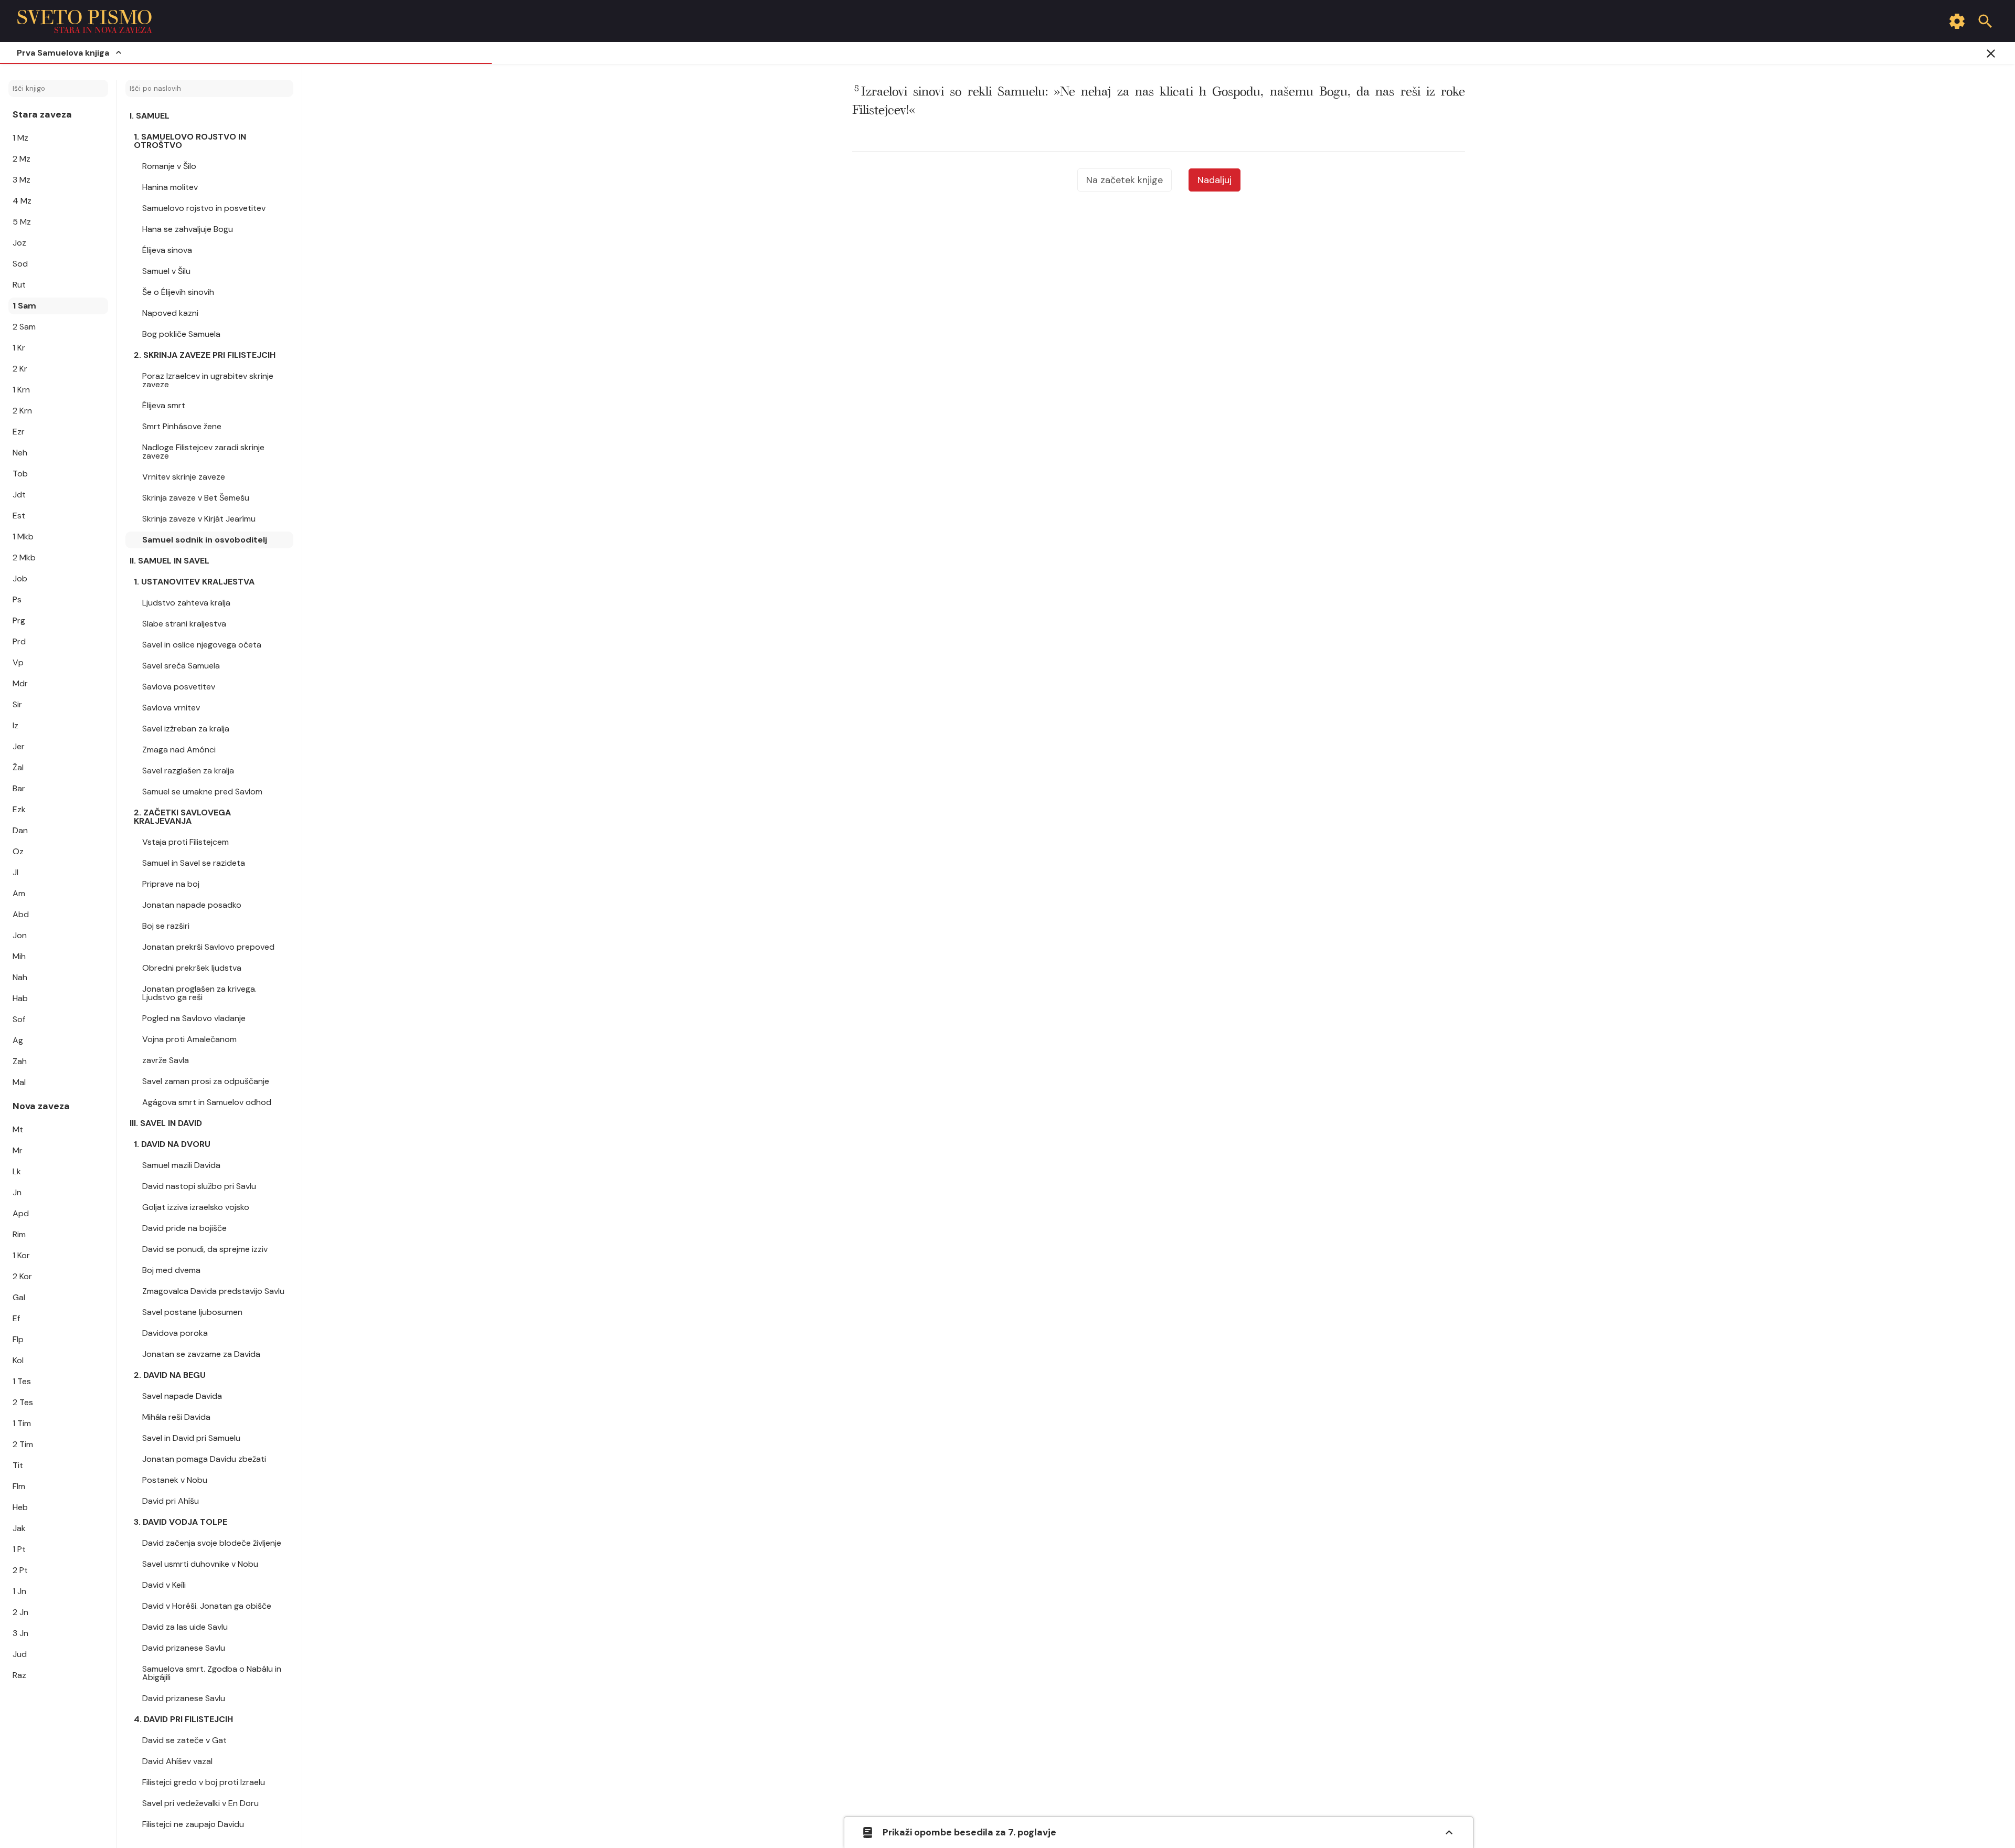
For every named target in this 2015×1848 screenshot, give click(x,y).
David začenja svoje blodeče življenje (212, 1543)
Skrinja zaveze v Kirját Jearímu (199, 519)
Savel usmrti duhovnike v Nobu (200, 1564)
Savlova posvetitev (179, 687)
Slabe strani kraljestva (184, 624)
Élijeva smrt (164, 405)
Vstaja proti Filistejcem (185, 842)
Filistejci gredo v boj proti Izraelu (204, 1782)
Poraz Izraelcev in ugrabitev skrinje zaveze (208, 380)
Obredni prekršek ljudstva (192, 968)
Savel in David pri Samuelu (191, 1438)
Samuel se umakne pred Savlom (202, 792)
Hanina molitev (170, 187)
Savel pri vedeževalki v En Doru (200, 1803)
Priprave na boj (171, 884)
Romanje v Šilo (169, 166)
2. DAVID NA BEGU (170, 1375)
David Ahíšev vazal (177, 1761)
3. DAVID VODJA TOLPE (181, 1522)
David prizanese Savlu (184, 1648)
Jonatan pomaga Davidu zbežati (204, 1459)
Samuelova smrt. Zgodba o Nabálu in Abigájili (212, 1673)
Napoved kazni (170, 313)
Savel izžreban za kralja (186, 729)
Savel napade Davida (182, 1396)
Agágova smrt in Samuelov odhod (207, 1102)
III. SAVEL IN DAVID (166, 1123)
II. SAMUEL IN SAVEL (169, 561)
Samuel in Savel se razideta (194, 863)
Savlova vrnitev (171, 708)
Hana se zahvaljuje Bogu (188, 229)
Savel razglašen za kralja (188, 771)
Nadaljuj (1215, 180)
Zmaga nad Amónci (179, 750)
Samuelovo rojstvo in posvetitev (204, 208)
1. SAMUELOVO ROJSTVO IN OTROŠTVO (190, 141)
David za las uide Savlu (185, 1627)
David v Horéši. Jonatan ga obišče (207, 1606)
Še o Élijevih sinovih (178, 292)
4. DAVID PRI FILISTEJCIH (183, 1719)
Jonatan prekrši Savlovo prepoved (208, 947)
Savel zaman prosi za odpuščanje (206, 1081)
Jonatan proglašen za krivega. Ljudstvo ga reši (199, 993)
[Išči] (1985, 21)
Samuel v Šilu (166, 271)
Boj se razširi (166, 926)
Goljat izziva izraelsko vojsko (196, 1207)
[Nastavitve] (1957, 21)
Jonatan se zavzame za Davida (201, 1354)
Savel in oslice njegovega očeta (202, 645)
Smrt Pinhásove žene (182, 426)
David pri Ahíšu (171, 1501)
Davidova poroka (175, 1333)
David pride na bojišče (184, 1228)
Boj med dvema (171, 1270)
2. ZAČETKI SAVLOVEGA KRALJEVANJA (182, 817)
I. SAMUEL (150, 116)
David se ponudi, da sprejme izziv (205, 1249)
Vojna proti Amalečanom (189, 1039)
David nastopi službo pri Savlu (199, 1186)
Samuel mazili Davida (181, 1165)
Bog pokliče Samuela (181, 334)
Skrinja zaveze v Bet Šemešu (196, 498)
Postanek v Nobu (175, 1480)
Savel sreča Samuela (181, 666)
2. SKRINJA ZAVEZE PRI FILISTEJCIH (205, 355)
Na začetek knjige (1125, 180)
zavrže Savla (166, 1060)
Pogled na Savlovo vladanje (194, 1018)
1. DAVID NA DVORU (172, 1144)
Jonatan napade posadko (192, 905)
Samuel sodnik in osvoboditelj (205, 540)
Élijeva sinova (167, 250)
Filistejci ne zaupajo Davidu (193, 1824)
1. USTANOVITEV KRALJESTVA (194, 582)
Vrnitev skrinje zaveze (184, 477)
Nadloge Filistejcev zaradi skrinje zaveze (203, 452)
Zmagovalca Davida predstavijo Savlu (213, 1291)
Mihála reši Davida (176, 1417)
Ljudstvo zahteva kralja (186, 603)
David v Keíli (164, 1585)
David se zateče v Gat (184, 1740)
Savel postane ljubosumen (192, 1312)
